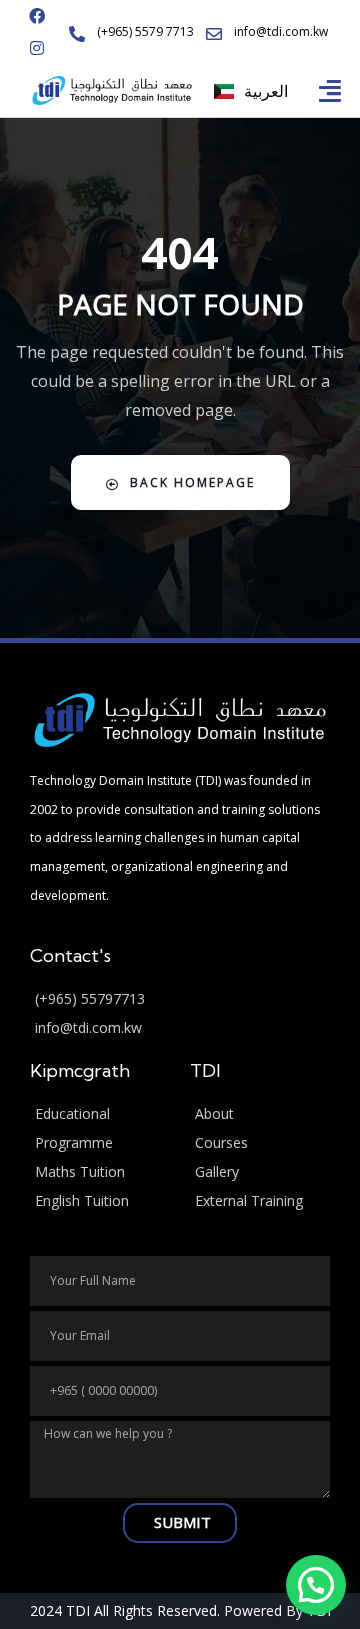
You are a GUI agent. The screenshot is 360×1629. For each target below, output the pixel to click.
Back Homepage (192, 482)
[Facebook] (37, 16)
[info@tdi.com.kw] (180, 1028)
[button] (331, 90)
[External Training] (260, 1201)
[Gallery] (260, 1172)
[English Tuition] (100, 1201)
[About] (260, 1114)
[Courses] (260, 1143)
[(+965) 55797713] (180, 999)
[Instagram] (37, 48)
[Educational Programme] (100, 1129)
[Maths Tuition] (100, 1172)
